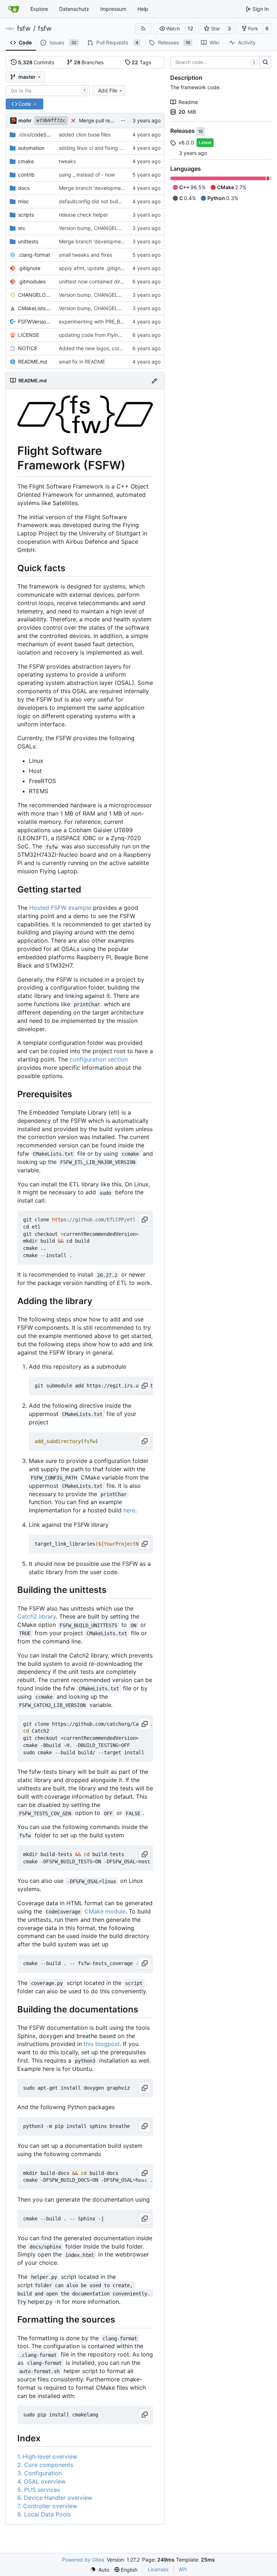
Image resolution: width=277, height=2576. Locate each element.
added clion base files (85, 134)
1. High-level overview (47, 2456)
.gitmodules (32, 281)
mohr (25, 120)
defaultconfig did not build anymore (101, 201)
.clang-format (34, 255)
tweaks (67, 161)
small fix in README (82, 362)
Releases (183, 131)
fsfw (24, 29)
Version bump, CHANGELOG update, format (110, 228)
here (129, 1510)
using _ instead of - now (87, 175)
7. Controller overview (47, 2506)
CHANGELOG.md (35, 295)
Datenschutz (74, 9)
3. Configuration (39, 2473)
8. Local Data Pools (44, 2514)
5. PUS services (39, 2490)
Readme (188, 102)
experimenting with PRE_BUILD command (108, 322)
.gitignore (29, 268)
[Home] (14, 9)
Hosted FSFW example (60, 908)
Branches (89, 62)
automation (31, 148)
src (22, 228)
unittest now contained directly (95, 281)
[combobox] (48, 91)
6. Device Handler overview (55, 2498)
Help (143, 9)
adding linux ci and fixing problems (100, 148)
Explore (39, 9)
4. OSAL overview (41, 2481)
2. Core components (45, 2465)
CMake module (105, 1911)
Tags (141, 62)
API (183, 2569)
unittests (28, 241)
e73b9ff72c (51, 120)
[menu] (100, 2570)
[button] (170, 29)
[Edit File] (154, 381)
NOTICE (28, 348)
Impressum (113, 9)
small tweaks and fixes (85, 255)
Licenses (158, 2569)
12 (190, 28)
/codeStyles (35, 134)
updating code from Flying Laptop (99, 335)
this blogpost (102, 2044)
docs (24, 188)
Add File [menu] (108, 90)
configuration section (99, 1059)
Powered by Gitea (83, 2560)
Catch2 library (37, 1616)
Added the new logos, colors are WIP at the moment (120, 348)
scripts (26, 215)
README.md (33, 362)
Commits (36, 62)
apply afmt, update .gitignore (93, 268)
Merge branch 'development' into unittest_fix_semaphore (126, 241)
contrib (26, 175)
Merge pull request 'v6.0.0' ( (112, 120)
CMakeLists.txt (35, 308)
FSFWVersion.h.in (35, 322)
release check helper (83, 215)
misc (23, 201)
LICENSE (28, 335)
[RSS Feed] (143, 29)
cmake (26, 161)
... (123, 120)
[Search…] (265, 62)
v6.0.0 (186, 142)
